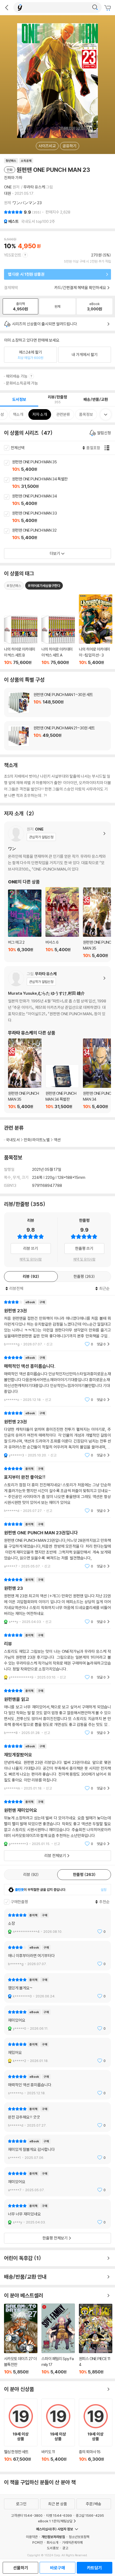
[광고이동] (95, 7)
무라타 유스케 (34, 187)
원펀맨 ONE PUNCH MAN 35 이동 (64, 466)
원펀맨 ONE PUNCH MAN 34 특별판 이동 (64, 483)
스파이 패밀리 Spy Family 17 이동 (58, 2339)
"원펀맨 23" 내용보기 (57, 1601)
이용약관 (32, 2537)
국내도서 (13, 1140)
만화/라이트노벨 (37, 1140)
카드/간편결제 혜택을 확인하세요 (80, 288)
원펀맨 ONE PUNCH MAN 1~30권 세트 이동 (57, 702)
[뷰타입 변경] (108, 448)
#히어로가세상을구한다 (44, 586)
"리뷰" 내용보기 (57, 1656)
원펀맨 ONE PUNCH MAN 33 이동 (64, 517)
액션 (57, 1140)
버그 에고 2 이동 (25, 924)
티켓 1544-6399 (59, 2515)
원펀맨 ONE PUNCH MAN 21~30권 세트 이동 (57, 736)
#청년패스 (14, 586)
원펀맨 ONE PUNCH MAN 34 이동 (64, 500)
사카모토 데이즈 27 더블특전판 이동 (21, 2339)
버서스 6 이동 (62, 923)
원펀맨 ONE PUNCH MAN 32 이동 (64, 534)
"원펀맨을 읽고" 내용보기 (57, 1712)
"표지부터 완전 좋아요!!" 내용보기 (57, 1490)
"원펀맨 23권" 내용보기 (57, 1323)
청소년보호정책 (79, 2537)
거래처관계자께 (72, 2542)
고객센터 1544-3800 (27, 2515)
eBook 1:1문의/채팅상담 (55, 2521)
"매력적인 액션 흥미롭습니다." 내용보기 (57, 1379)
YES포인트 (13, 255)
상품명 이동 (21, 640)
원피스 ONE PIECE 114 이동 (96, 2339)
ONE (8, 187)
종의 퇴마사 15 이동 (96, 2433)
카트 (108, 8)
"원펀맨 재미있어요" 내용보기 (57, 1823)
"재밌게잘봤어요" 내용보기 (57, 1767)
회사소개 (52, 2542)
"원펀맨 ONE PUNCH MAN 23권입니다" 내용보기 (57, 1545)
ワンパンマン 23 (27, 203)
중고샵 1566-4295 (90, 2515)
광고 (65, 2548)
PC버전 (38, 2542)
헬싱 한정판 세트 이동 (21, 2433)
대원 (7, 193)
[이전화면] (7, 7)
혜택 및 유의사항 (31, 1259)
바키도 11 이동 (58, 2433)
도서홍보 (53, 2548)
